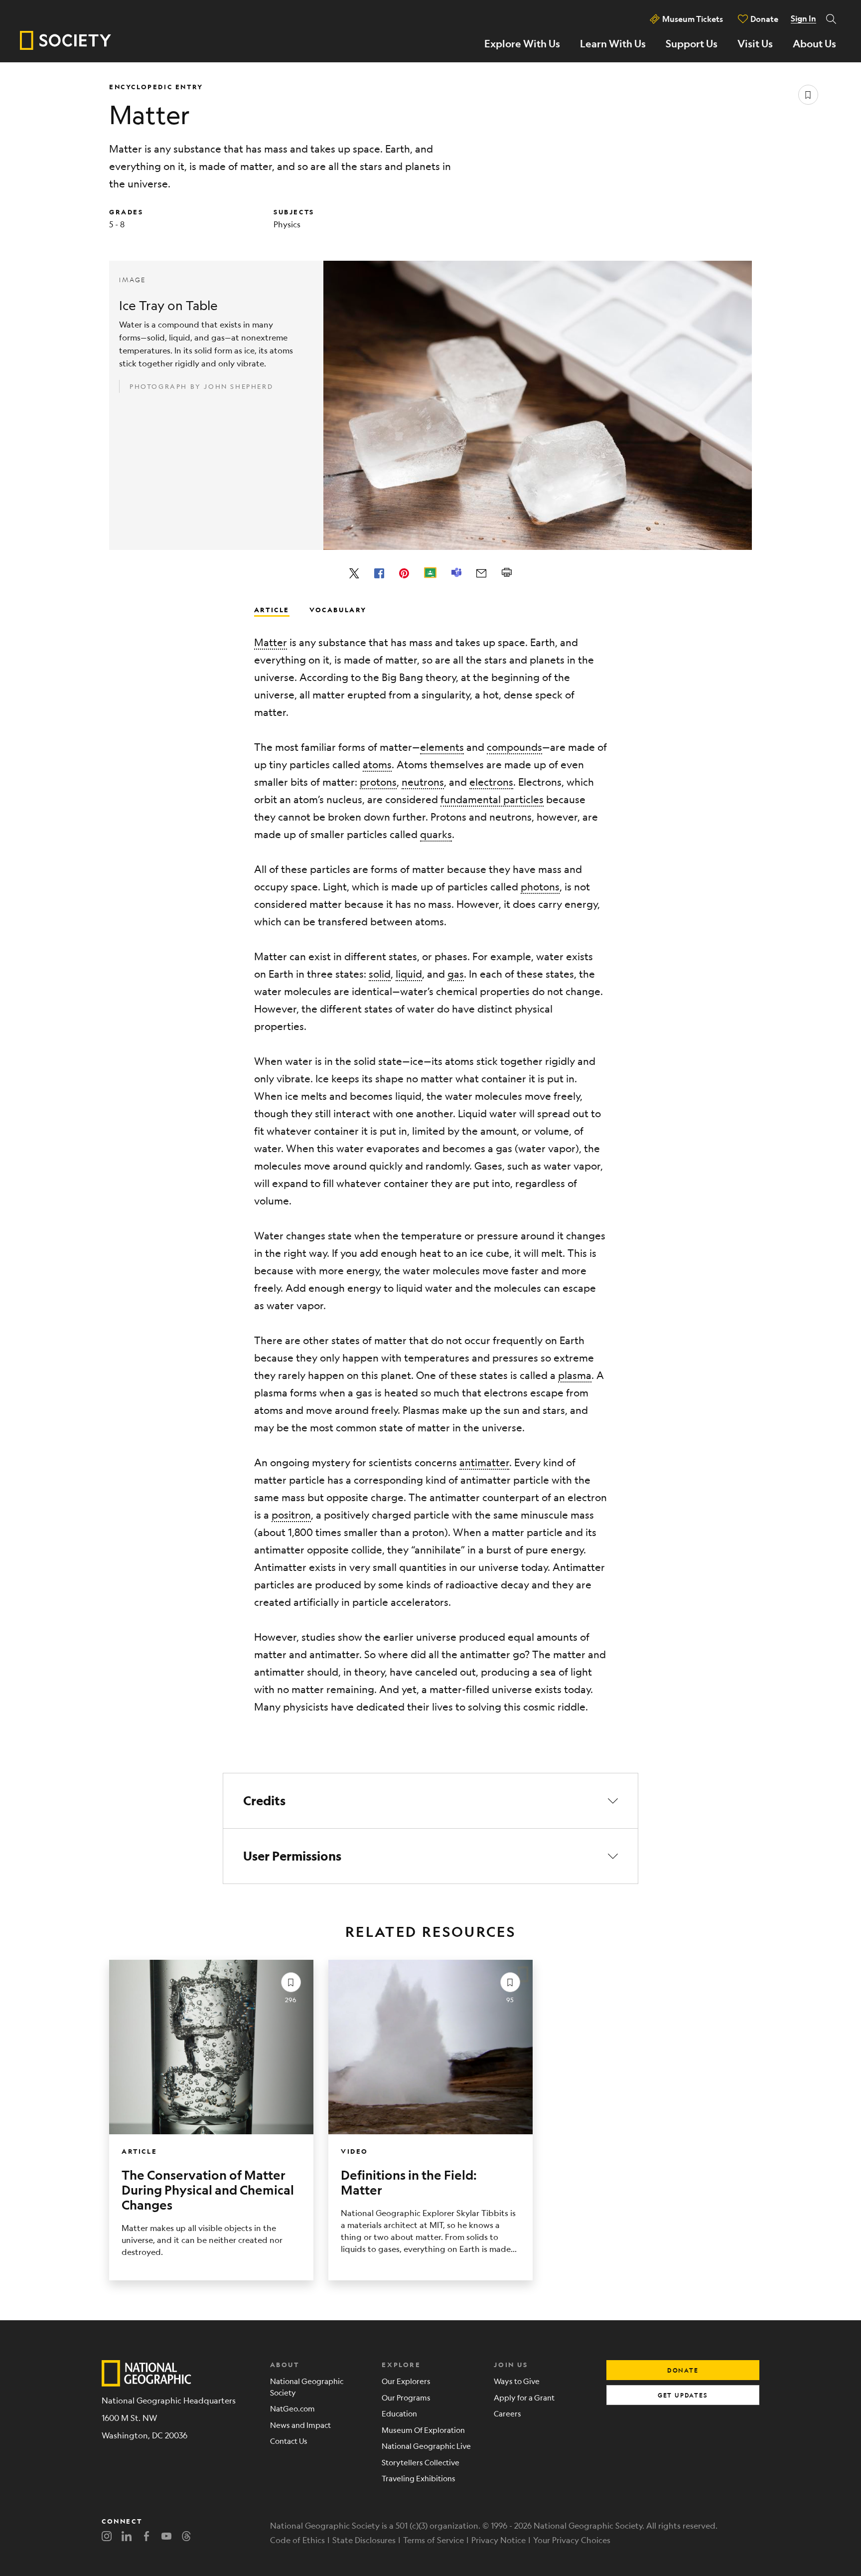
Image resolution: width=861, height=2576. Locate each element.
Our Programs (406, 2397)
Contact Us (289, 2441)
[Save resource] (808, 95)
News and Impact (300, 2425)
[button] (430, 1801)
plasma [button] (575, 1375)
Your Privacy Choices (572, 2540)
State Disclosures (364, 2540)
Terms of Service (433, 2540)
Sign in (803, 18)
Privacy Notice (499, 2540)
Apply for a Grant (524, 2397)
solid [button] (380, 974)
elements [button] (442, 747)
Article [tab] (272, 609)
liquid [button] (409, 974)
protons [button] (378, 782)
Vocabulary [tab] (338, 609)
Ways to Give (517, 2381)
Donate (764, 19)
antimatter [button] (484, 1462)
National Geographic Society (307, 2387)
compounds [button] (514, 747)
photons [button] (540, 887)
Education (399, 2413)
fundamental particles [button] (492, 799)
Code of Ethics (297, 2540)
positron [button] (291, 1515)
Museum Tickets (693, 19)
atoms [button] (377, 765)
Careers (507, 2413)
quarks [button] (436, 834)
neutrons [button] (423, 782)
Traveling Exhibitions (419, 2478)
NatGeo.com (292, 2408)
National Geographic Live (426, 2446)
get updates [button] (683, 2395)
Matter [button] (271, 642)
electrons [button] (491, 782)
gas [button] (456, 974)
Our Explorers (406, 2381)
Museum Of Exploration (423, 2430)
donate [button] (683, 2370)
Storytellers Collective (421, 2462)
